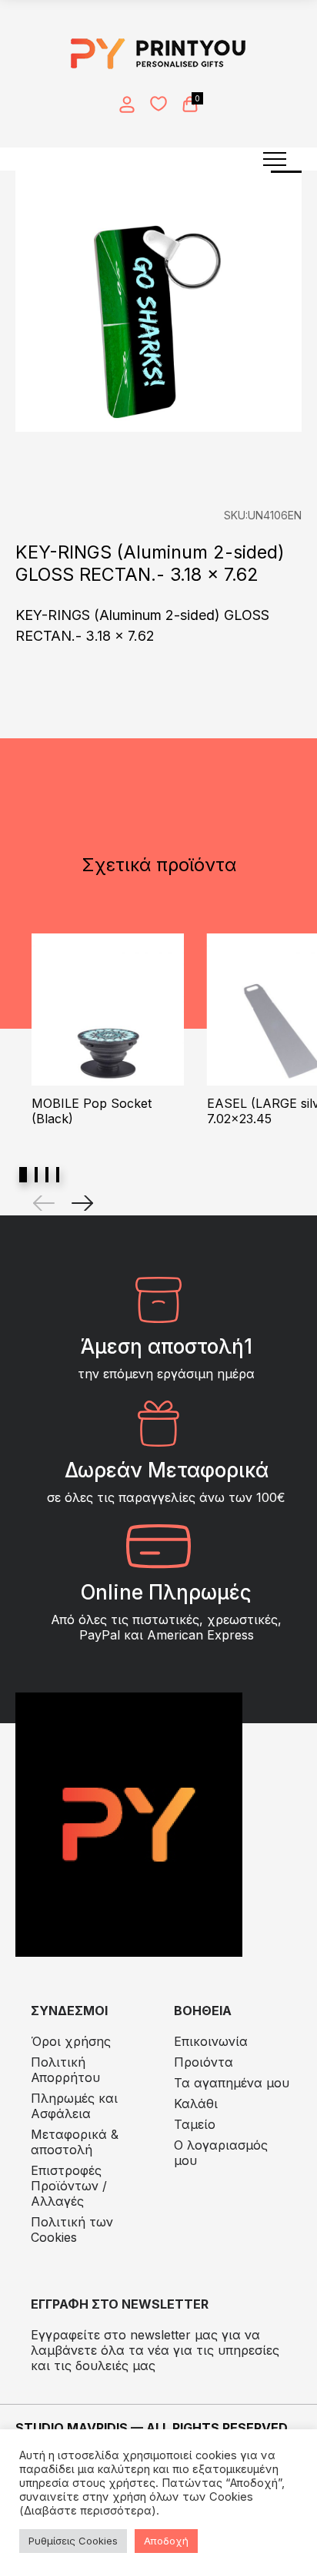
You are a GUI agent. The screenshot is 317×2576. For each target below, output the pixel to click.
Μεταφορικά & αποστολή (75, 2142)
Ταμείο (195, 2124)
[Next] (82, 1203)
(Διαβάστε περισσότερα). (89, 2511)
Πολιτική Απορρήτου (65, 2070)
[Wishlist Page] (158, 104)
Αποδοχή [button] (166, 2541)
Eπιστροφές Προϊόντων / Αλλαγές (69, 2186)
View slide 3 (47, 1175)
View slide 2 (36, 1175)
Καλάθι (196, 2104)
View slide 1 (23, 1175)
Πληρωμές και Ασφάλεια (74, 2106)
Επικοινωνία (211, 2041)
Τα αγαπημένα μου (232, 2083)
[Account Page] (127, 104)
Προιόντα (204, 2062)
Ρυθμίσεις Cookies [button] (73, 2541)
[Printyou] (158, 54)
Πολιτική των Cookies (72, 2230)
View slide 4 (58, 1175)
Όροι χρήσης (71, 2041)
